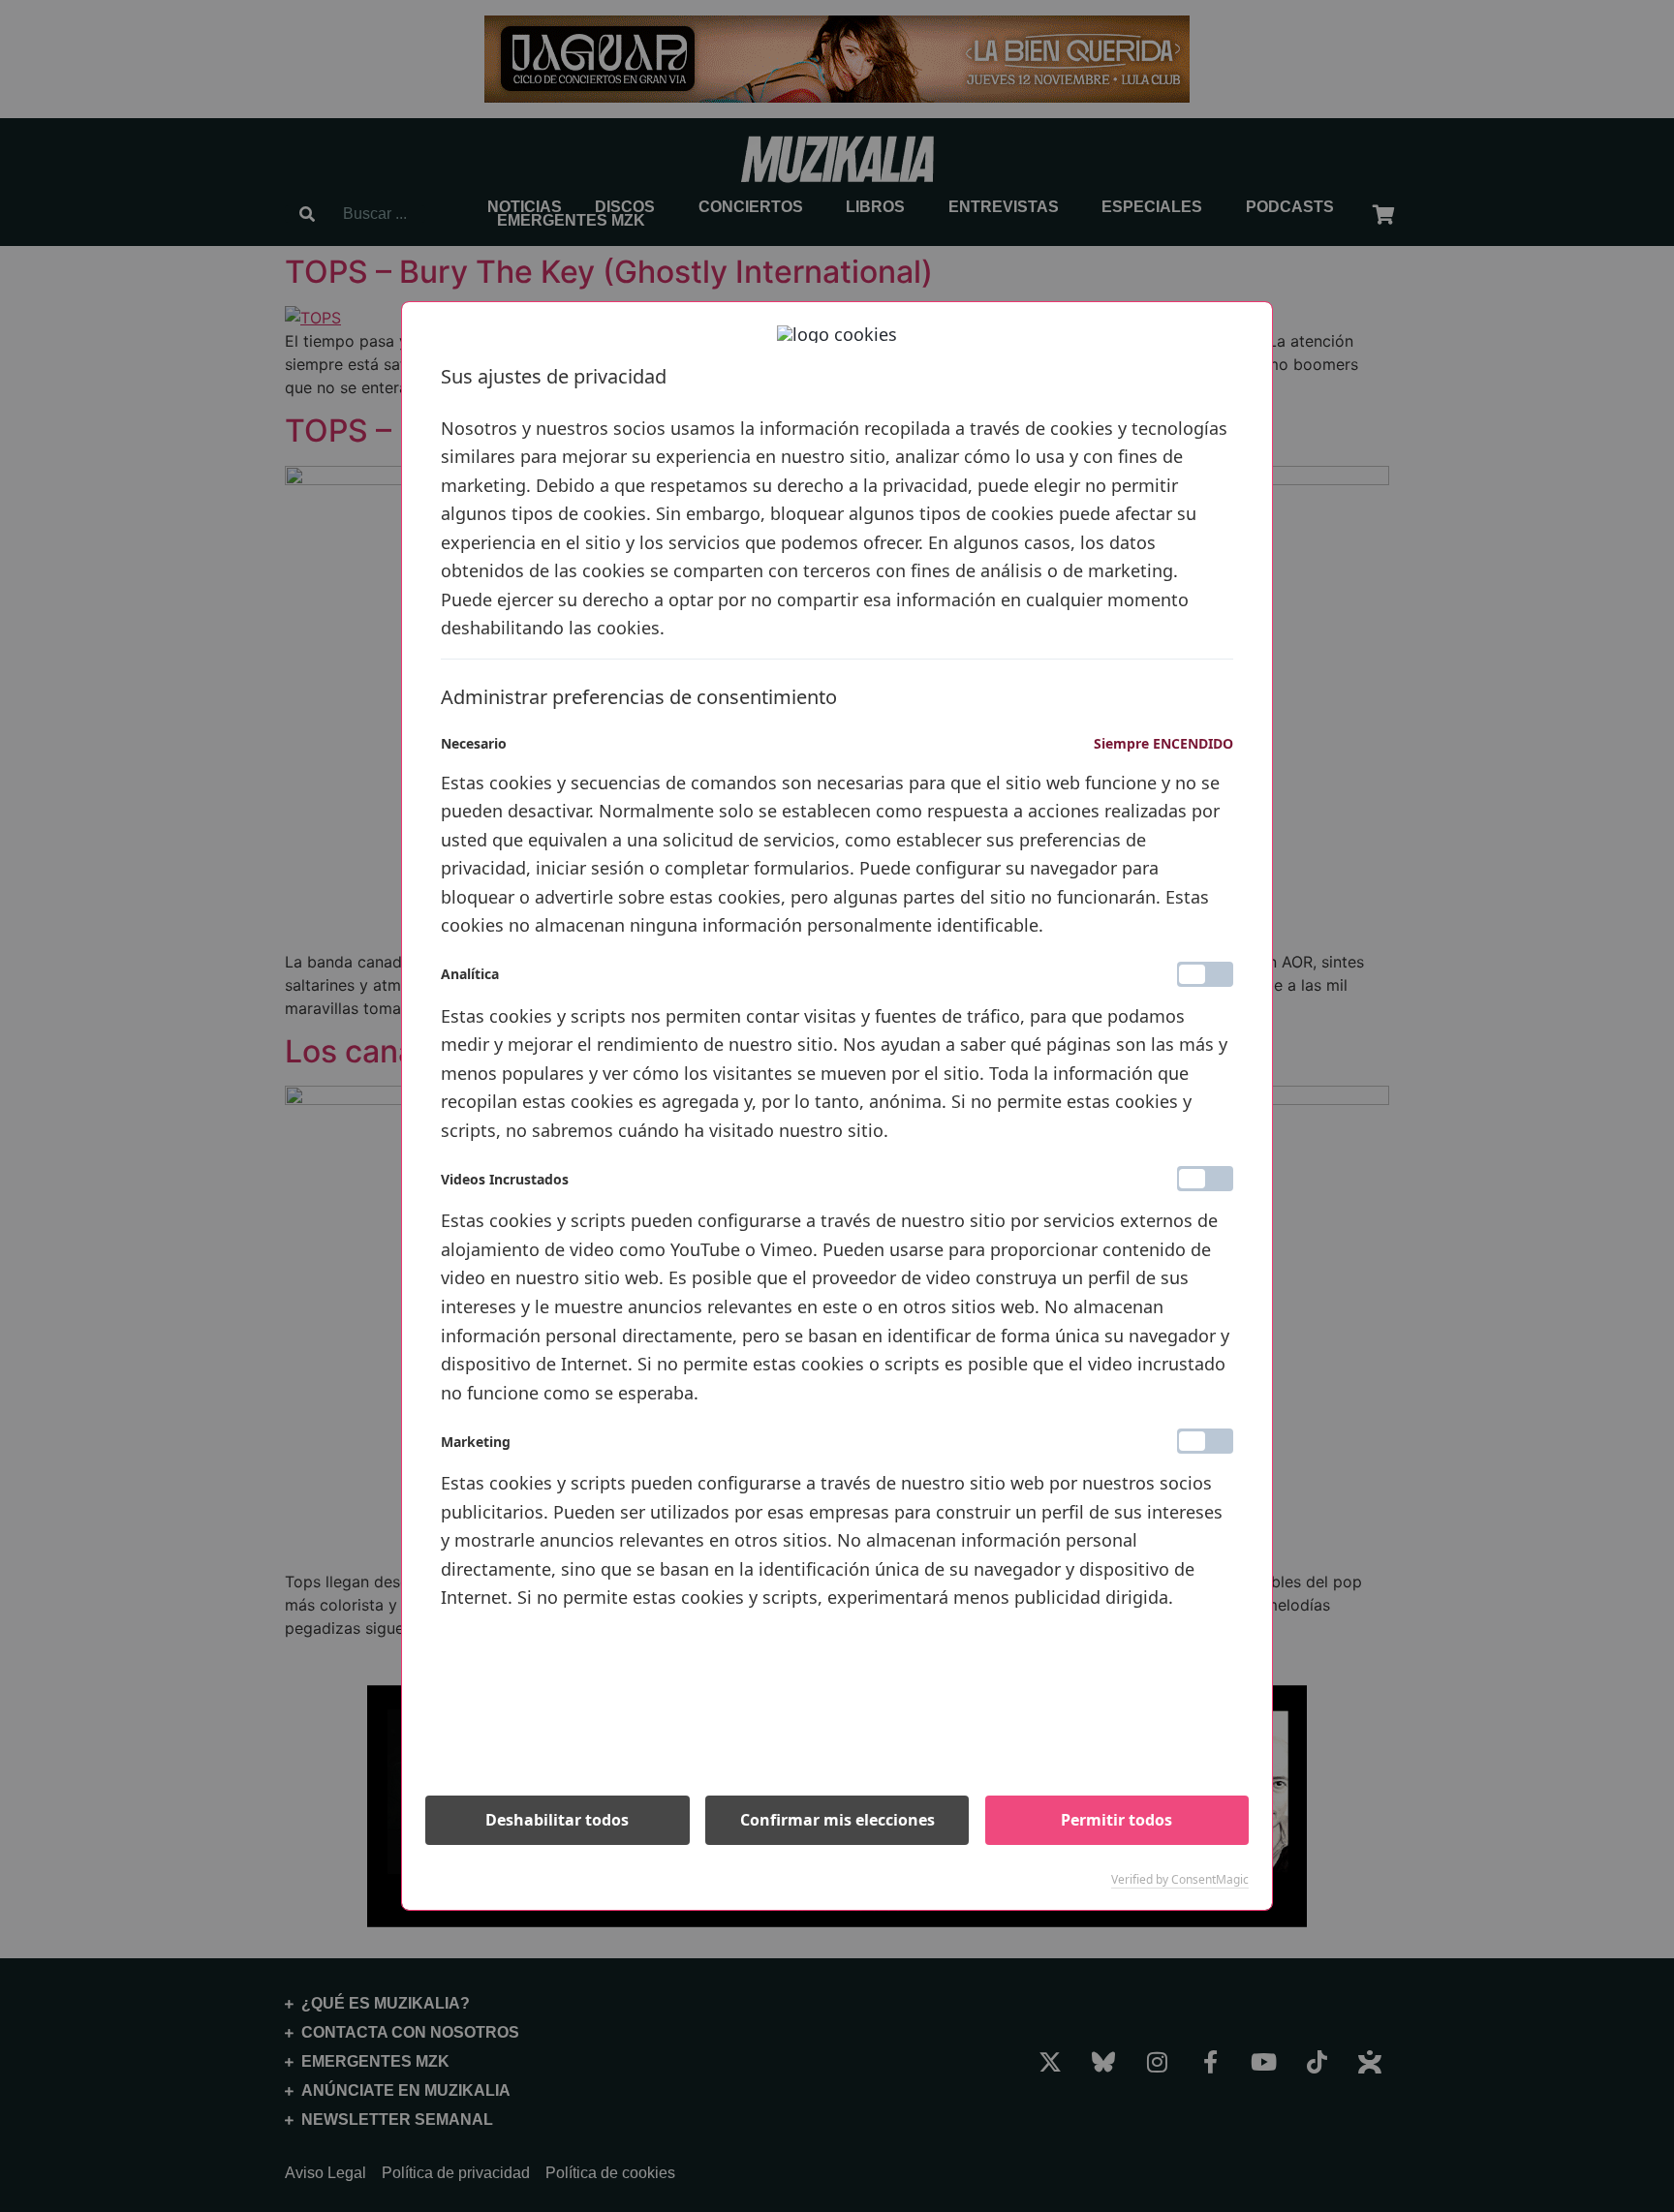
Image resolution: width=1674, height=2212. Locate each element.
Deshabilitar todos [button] (557, 1820)
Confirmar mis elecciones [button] (837, 1820)
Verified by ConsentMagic (1180, 1880)
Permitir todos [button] (1116, 1820)
